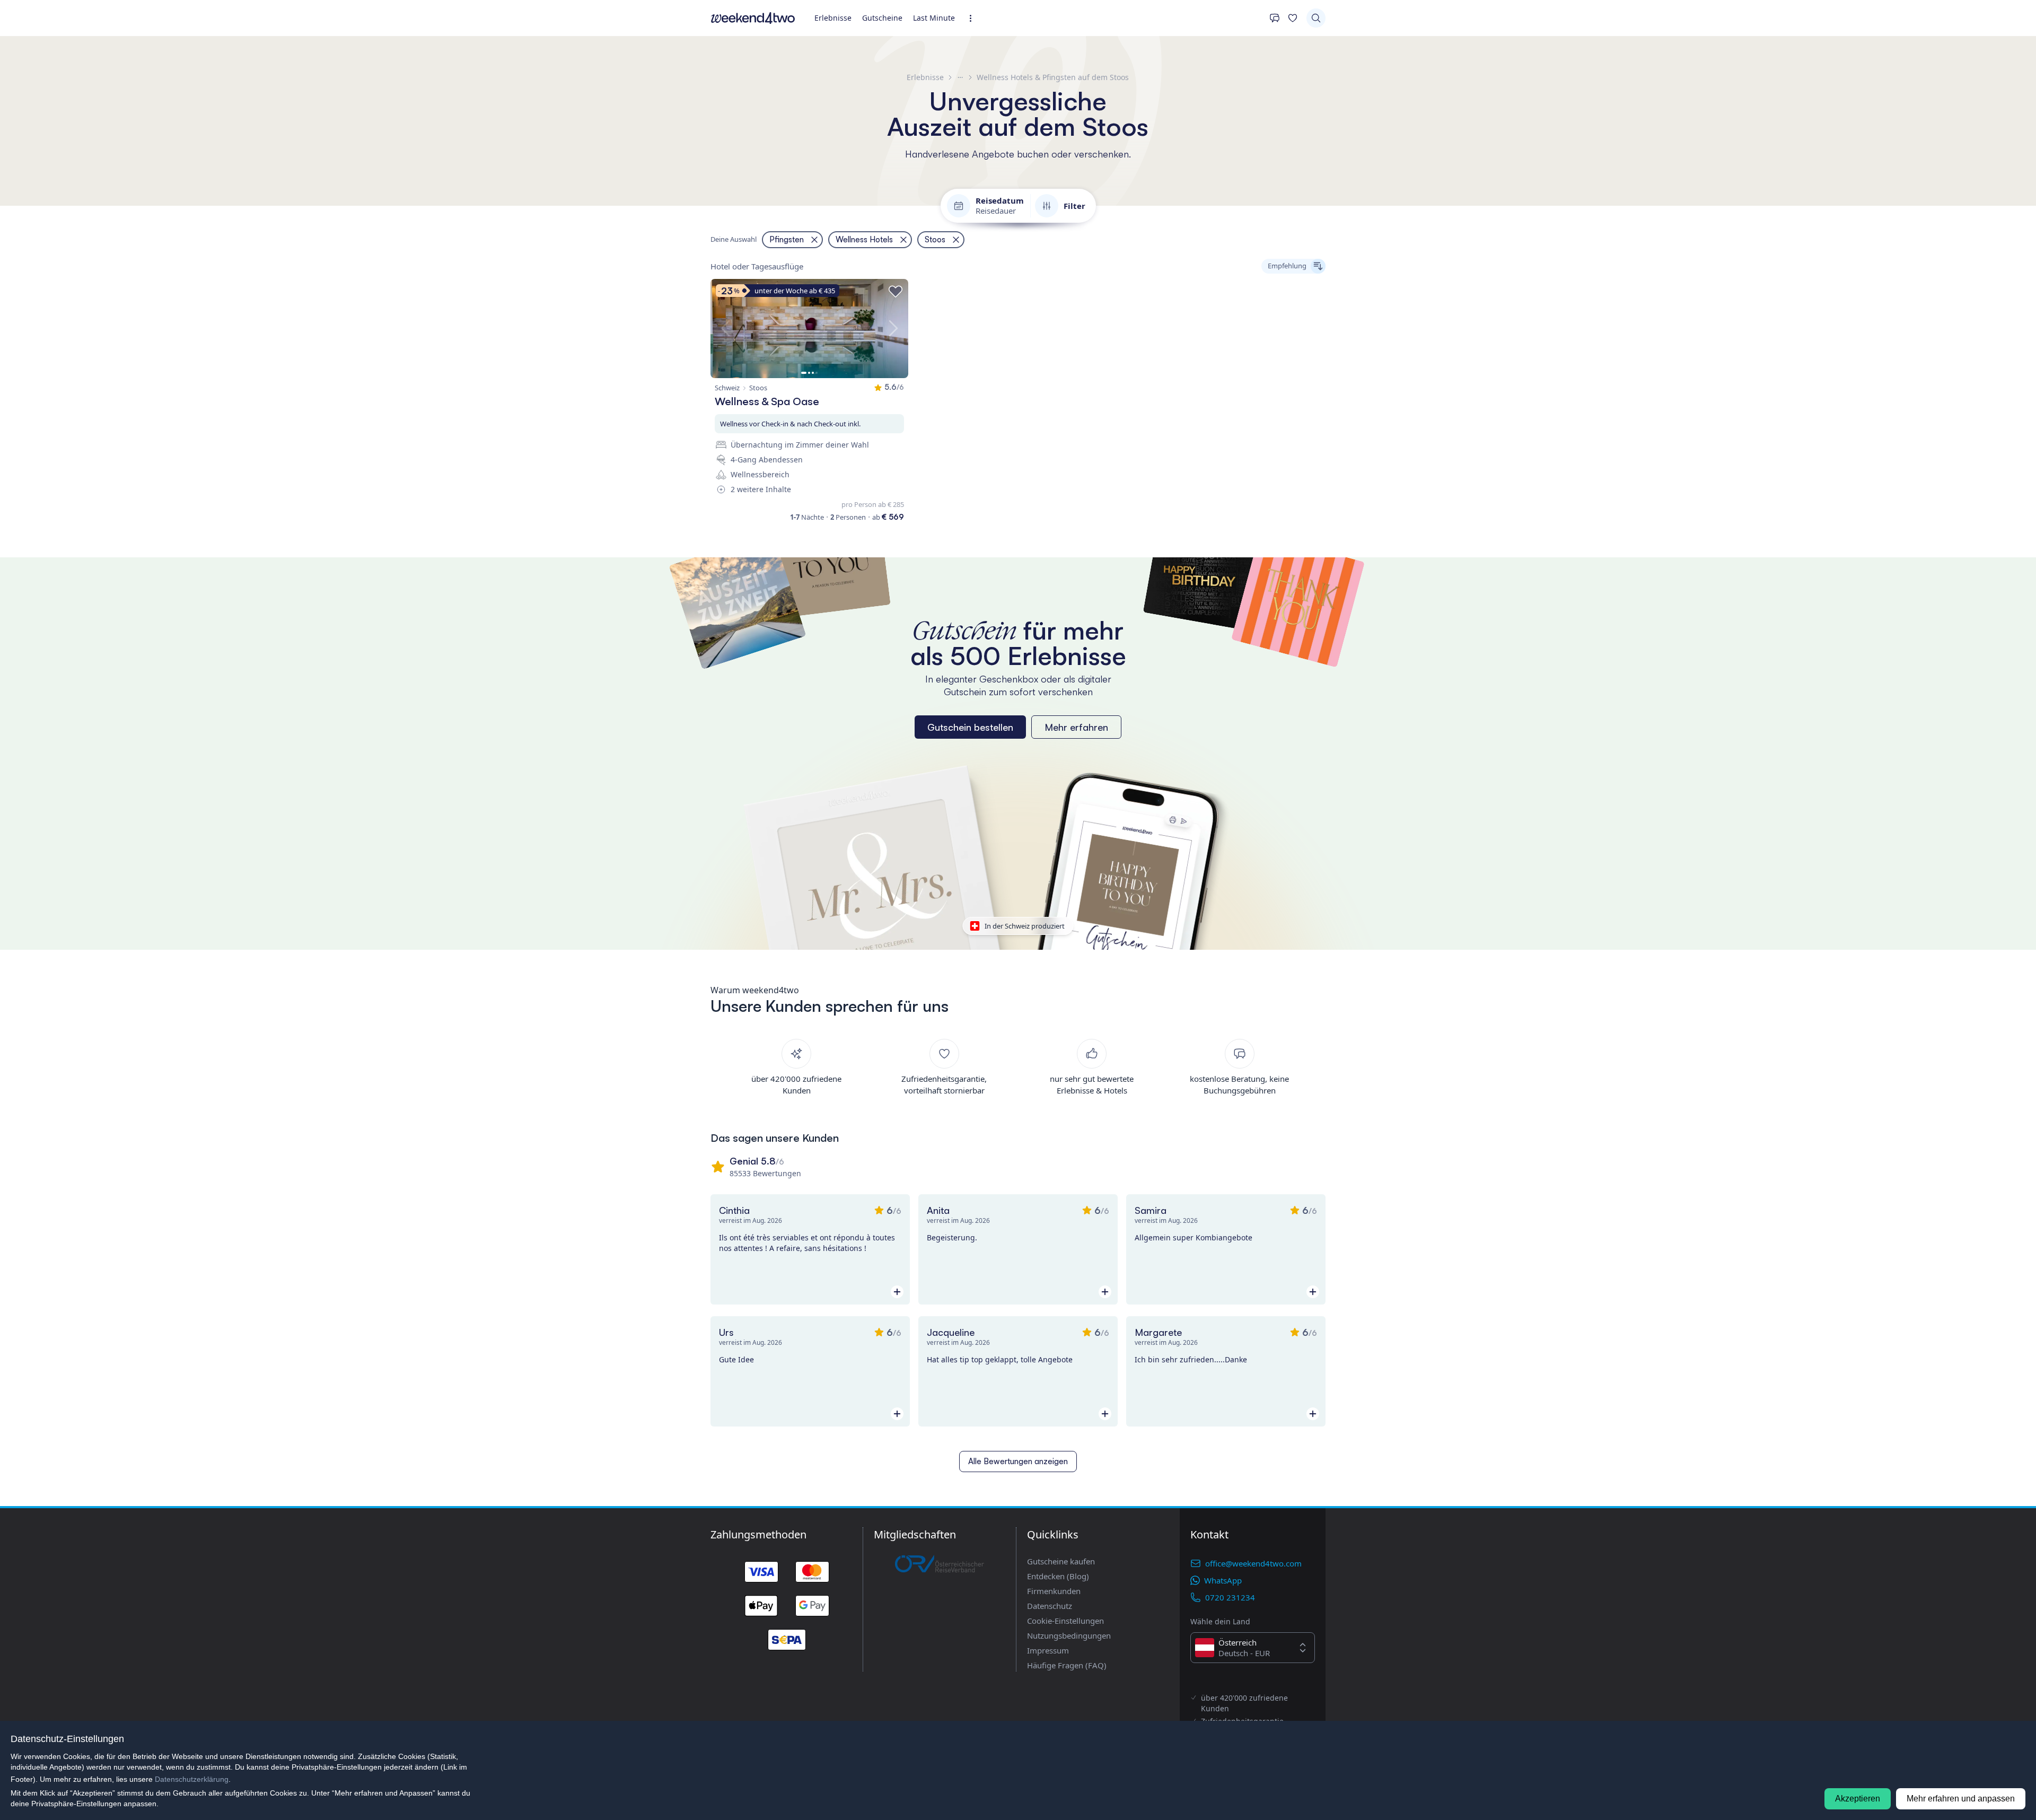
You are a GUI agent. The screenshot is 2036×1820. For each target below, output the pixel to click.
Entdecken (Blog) (1058, 1576)
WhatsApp (1223, 1580)
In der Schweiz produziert (1025, 926)
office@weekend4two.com (1253, 1563)
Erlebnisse (833, 18)
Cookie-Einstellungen (1065, 1621)
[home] (753, 18)
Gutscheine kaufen (1061, 1561)
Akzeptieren (1858, 1799)
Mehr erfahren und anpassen (1961, 1799)
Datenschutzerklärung (192, 1779)
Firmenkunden (1054, 1591)
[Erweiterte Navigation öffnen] (974, 18)
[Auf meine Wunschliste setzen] (896, 292)
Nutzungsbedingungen (1069, 1635)
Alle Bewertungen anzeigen (1018, 1461)
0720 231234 (1230, 1597)
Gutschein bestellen (970, 727)
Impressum (1048, 1650)
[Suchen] (1316, 18)
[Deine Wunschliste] (1293, 18)
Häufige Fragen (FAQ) (1067, 1665)
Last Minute (934, 18)
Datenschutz (1050, 1606)
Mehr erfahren (1076, 727)
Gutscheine (882, 18)
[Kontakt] (1275, 18)
